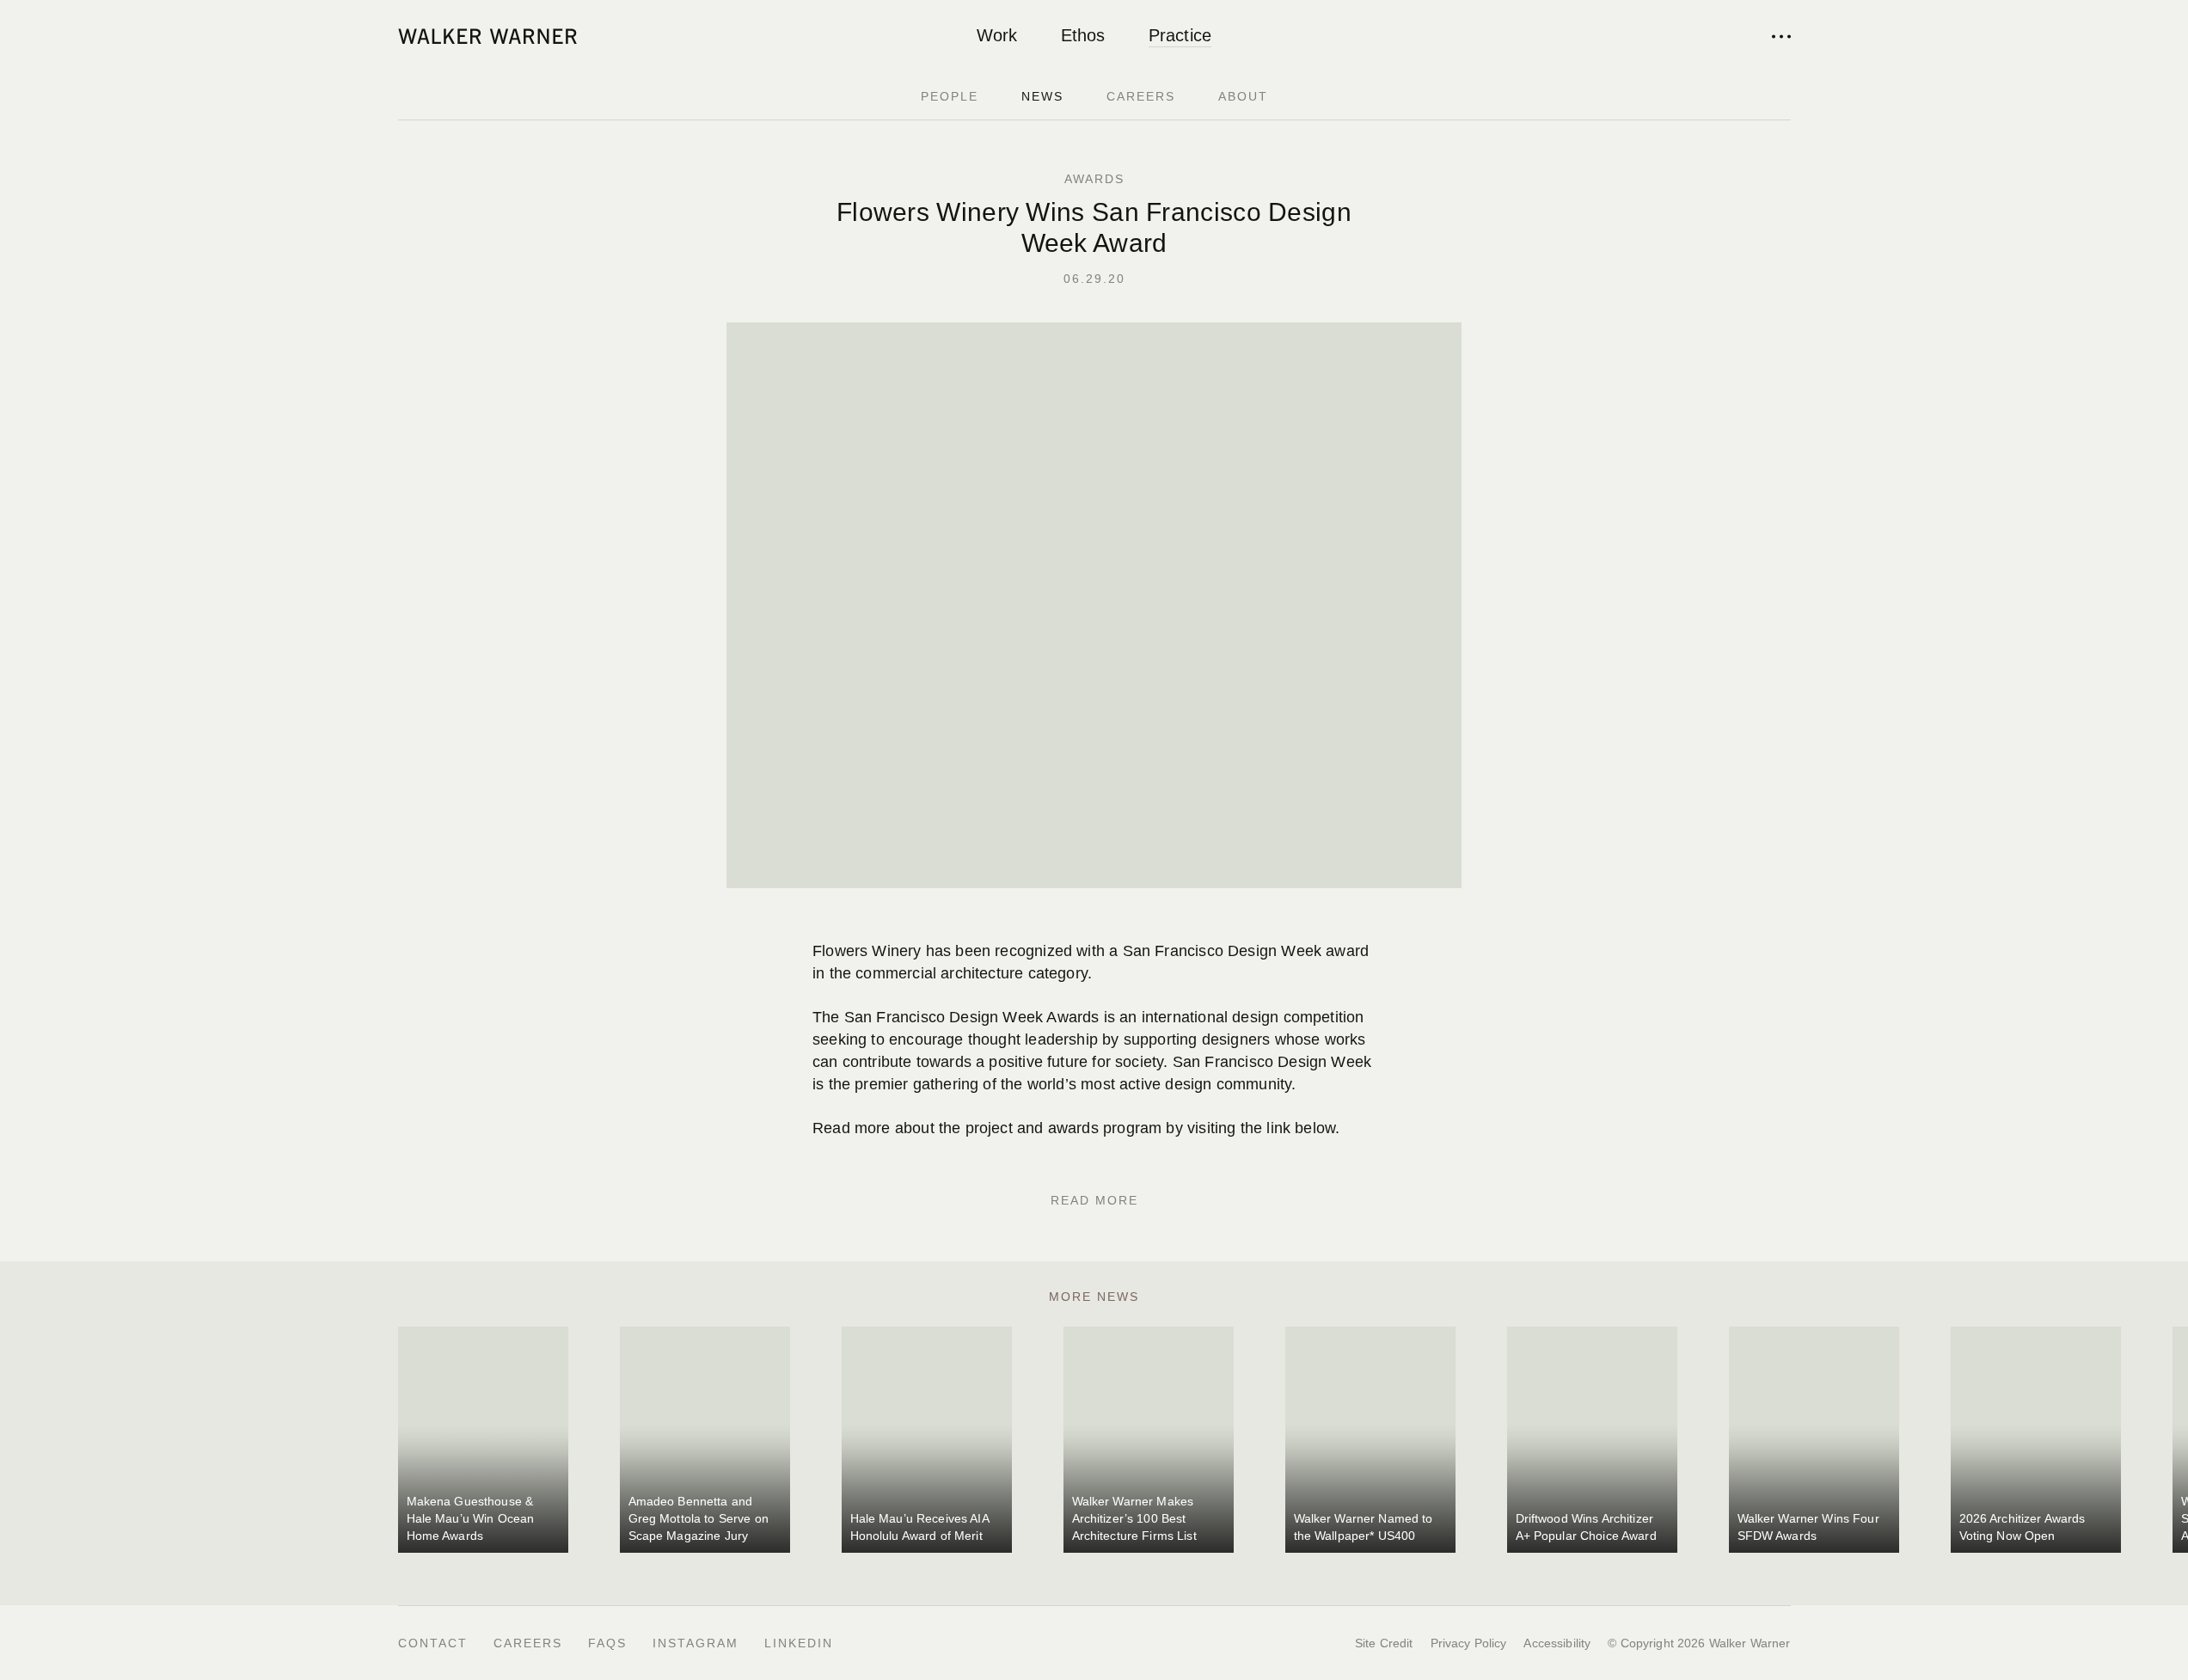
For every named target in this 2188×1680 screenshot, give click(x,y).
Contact (433, 1643)
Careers (1141, 96)
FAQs (607, 1643)
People (950, 96)
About (1243, 96)
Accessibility (1557, 1643)
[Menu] (1781, 36)
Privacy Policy (1469, 1643)
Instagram (696, 1643)
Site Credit (1384, 1643)
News (1042, 96)
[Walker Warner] (487, 36)
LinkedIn (799, 1643)
